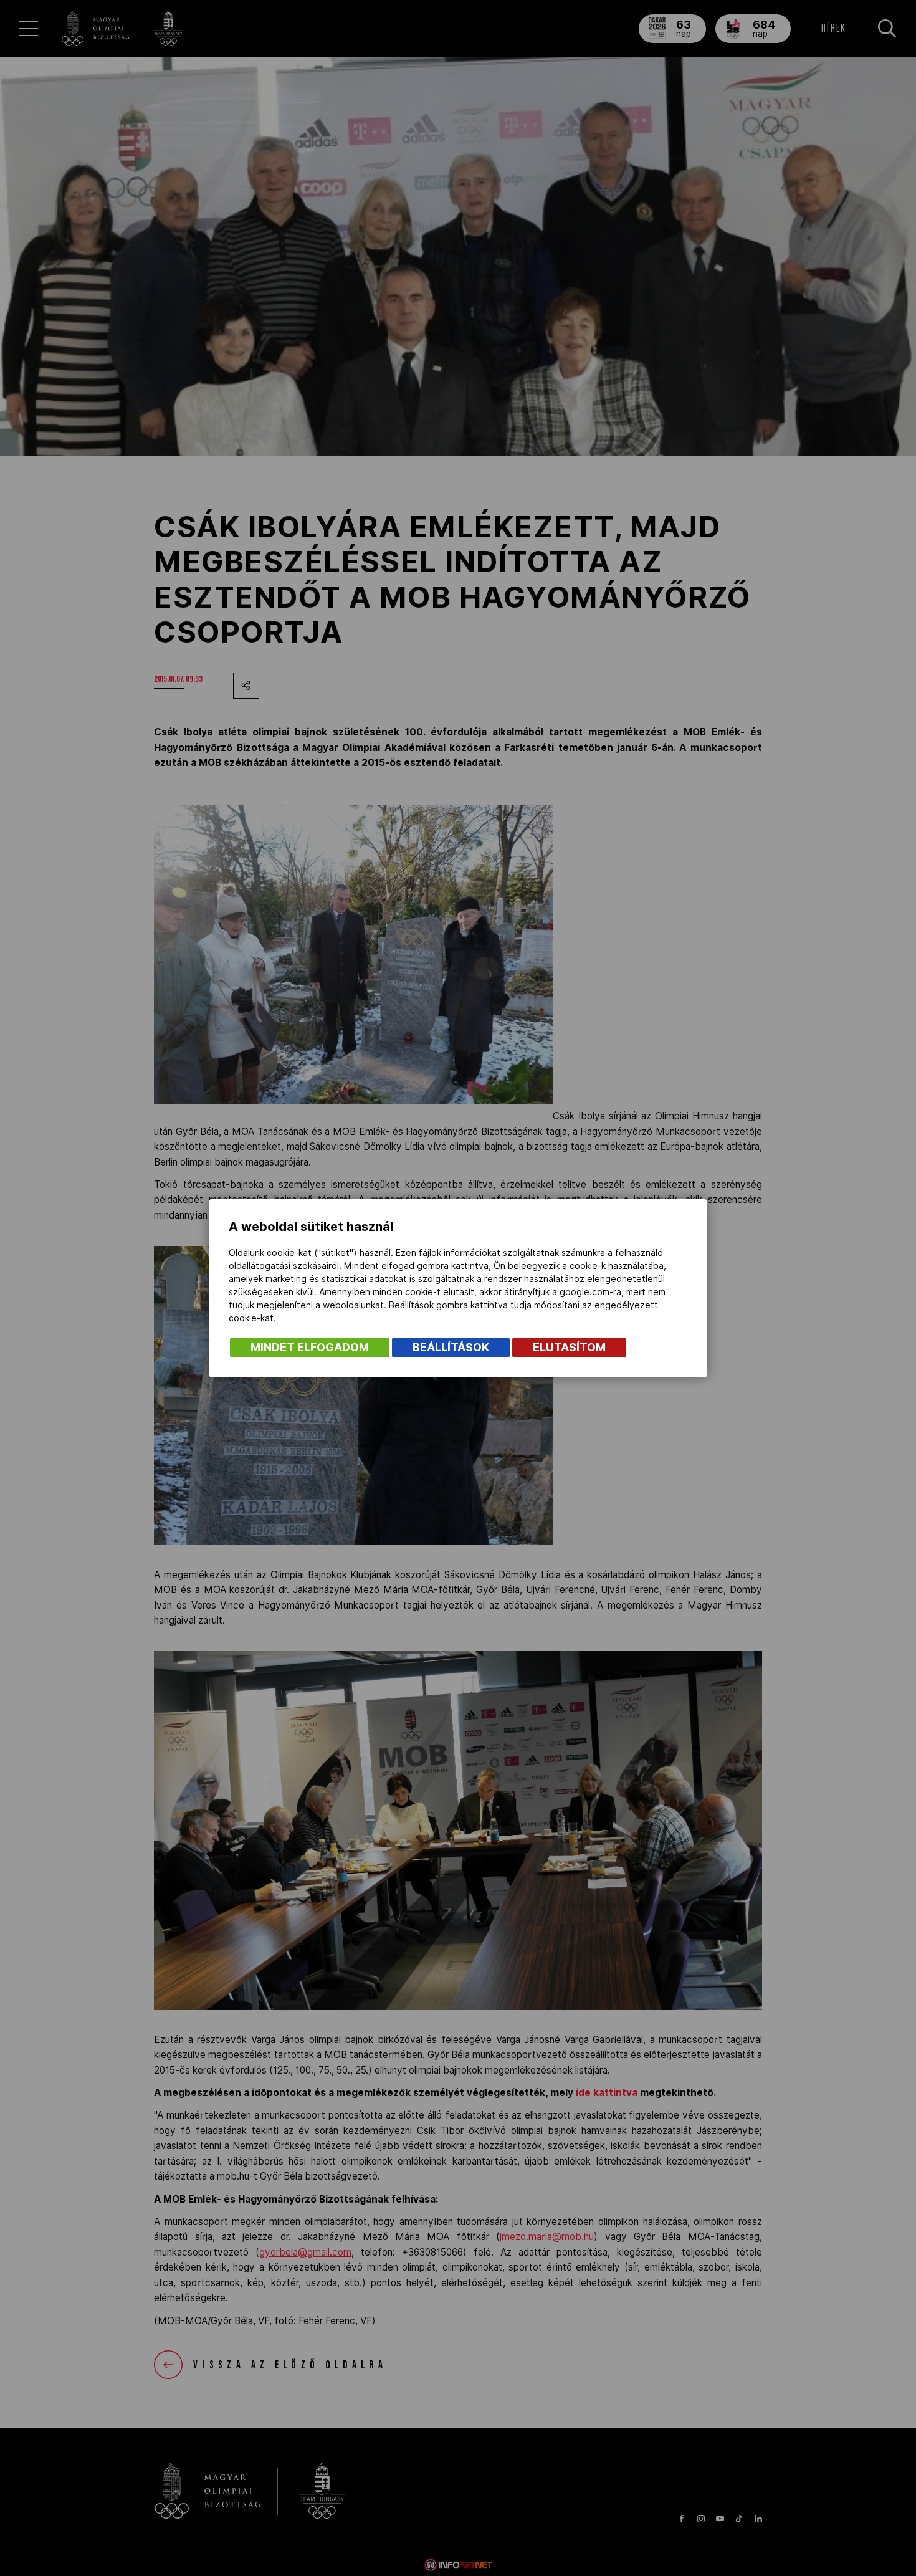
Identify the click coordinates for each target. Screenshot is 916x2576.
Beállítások (451, 1347)
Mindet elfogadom (310, 1347)
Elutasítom (569, 1347)
